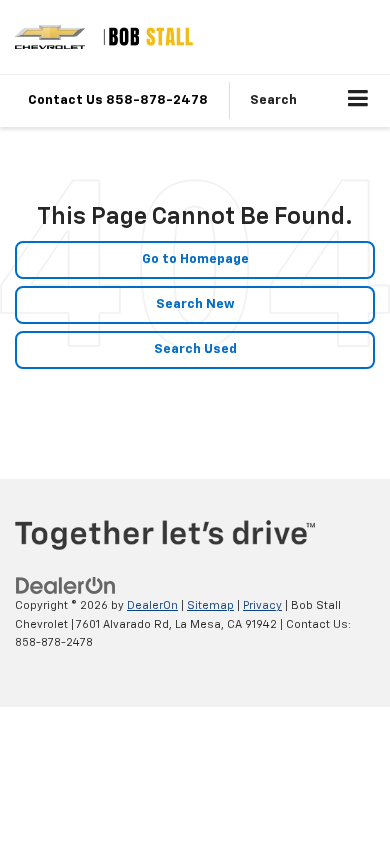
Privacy (262, 605)
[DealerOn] (66, 586)
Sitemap (210, 605)
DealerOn (152, 605)
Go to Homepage (195, 259)
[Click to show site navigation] (358, 101)
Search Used (195, 349)
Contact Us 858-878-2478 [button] (118, 100)
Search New (195, 304)
